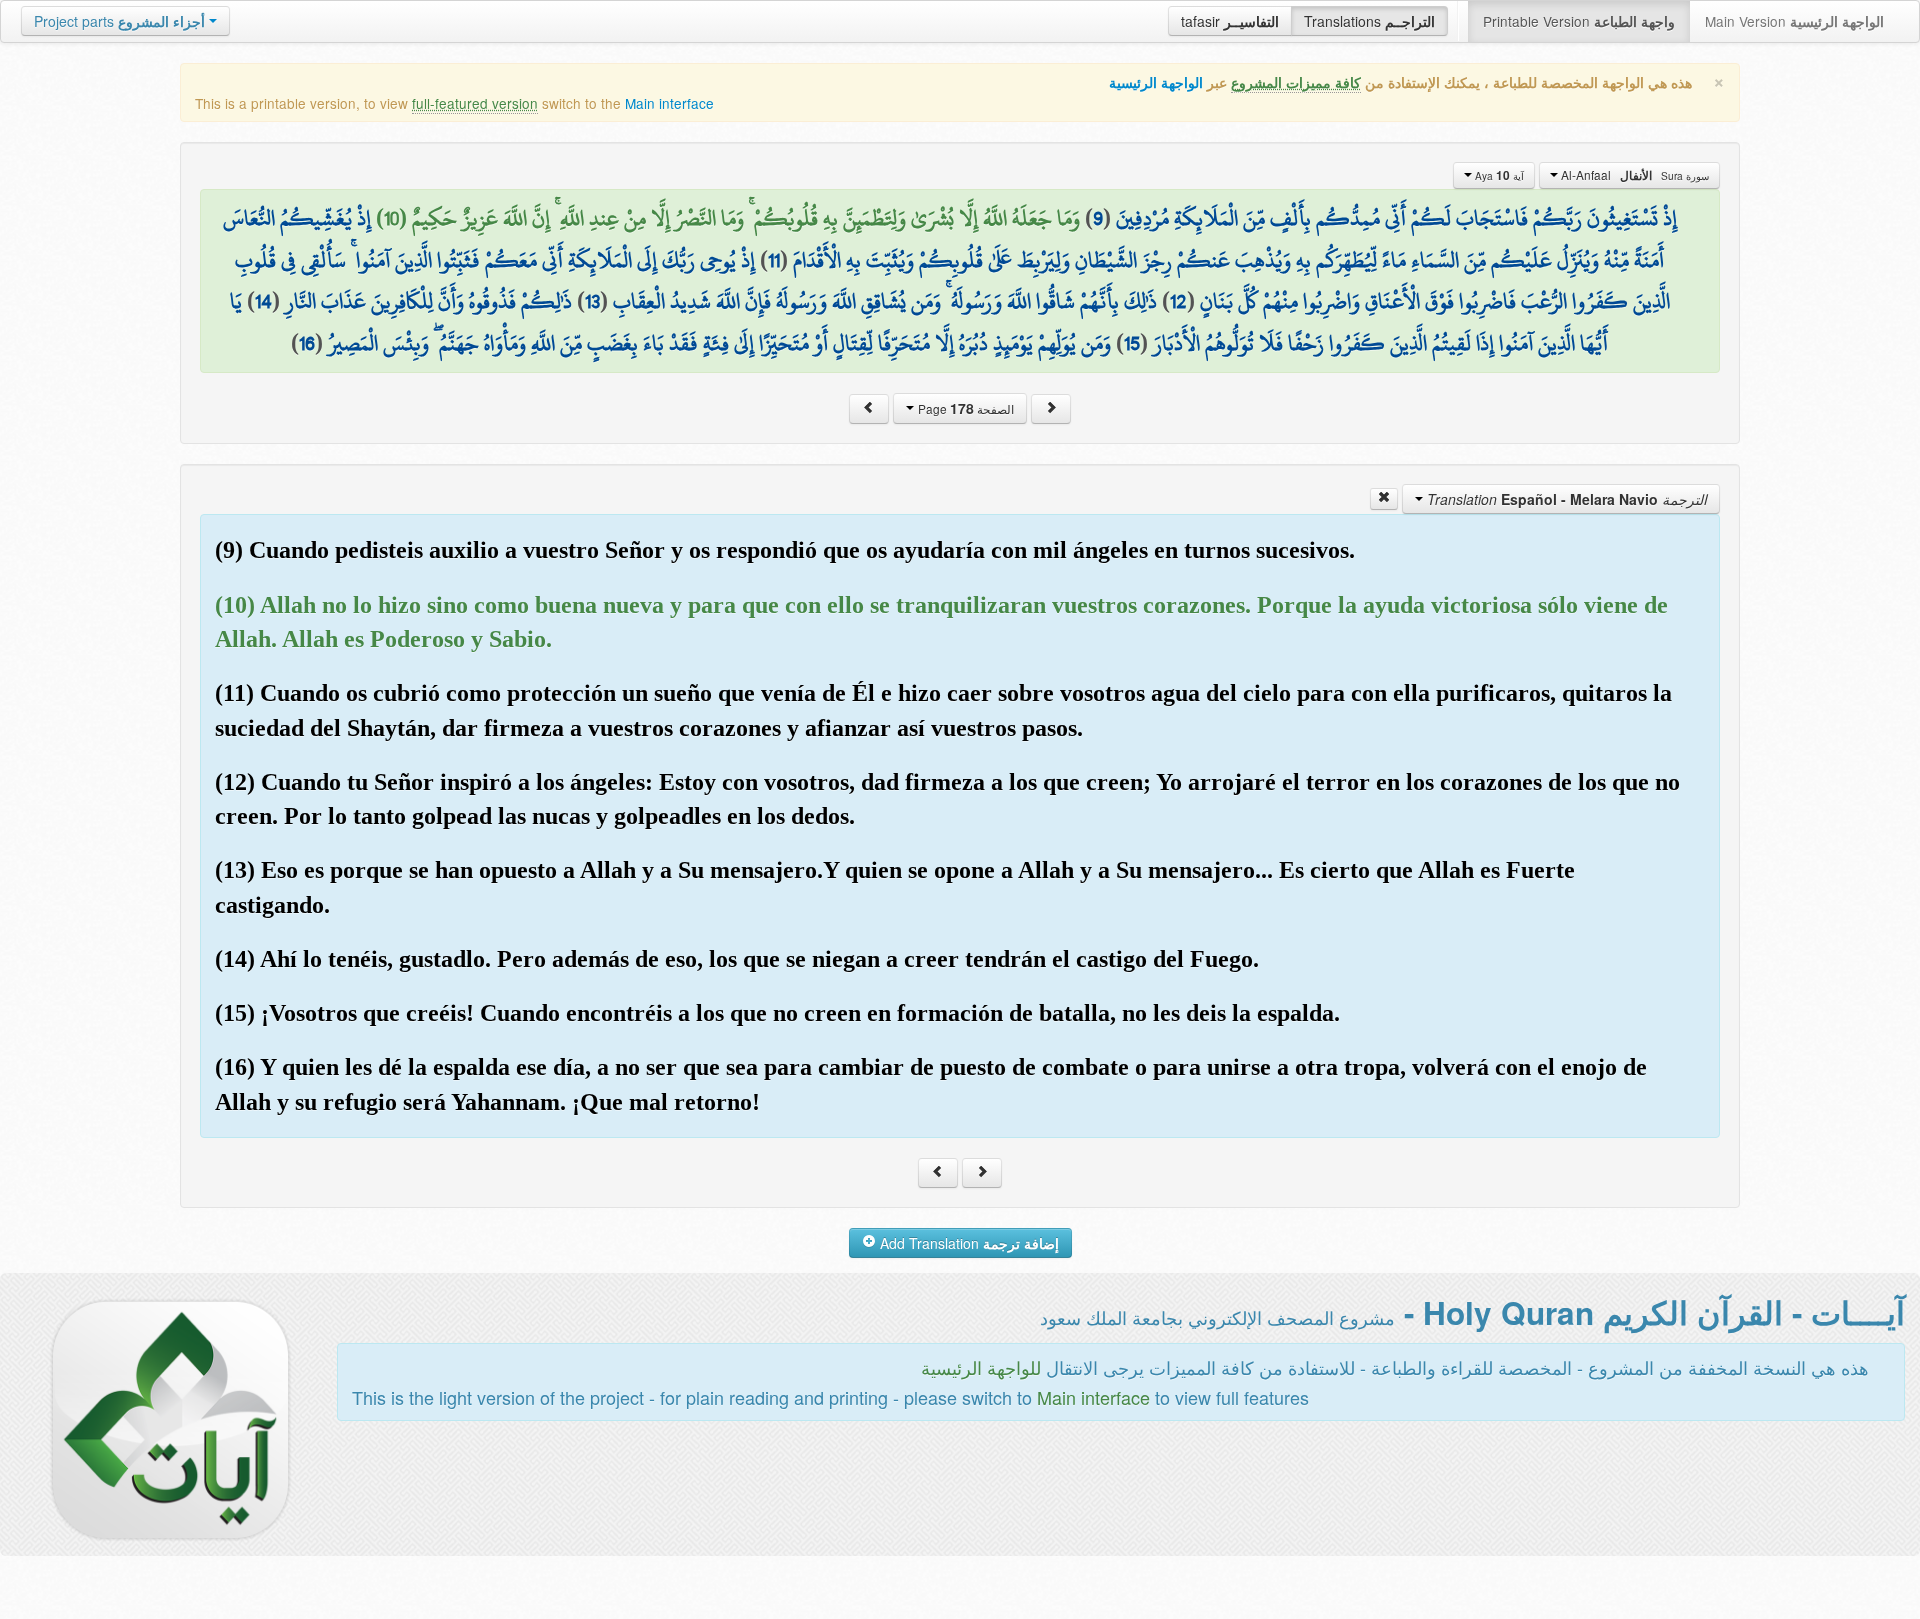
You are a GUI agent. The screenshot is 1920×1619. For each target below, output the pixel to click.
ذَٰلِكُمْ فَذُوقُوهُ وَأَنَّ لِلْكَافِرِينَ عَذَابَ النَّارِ (428, 301)
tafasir (1230, 21)
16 (307, 343)
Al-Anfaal (1633, 175)
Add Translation (967, 1243)
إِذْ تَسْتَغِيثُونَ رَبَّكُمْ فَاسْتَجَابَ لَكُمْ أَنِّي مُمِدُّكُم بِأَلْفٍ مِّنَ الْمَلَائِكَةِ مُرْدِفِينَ (1396, 218)
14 (263, 301)
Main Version (1794, 21)
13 (592, 301)
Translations (1369, 21)
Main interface (669, 103)
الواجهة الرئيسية (1156, 82)
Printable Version (1579, 21)
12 (1178, 301)
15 (1132, 343)
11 (774, 260)
